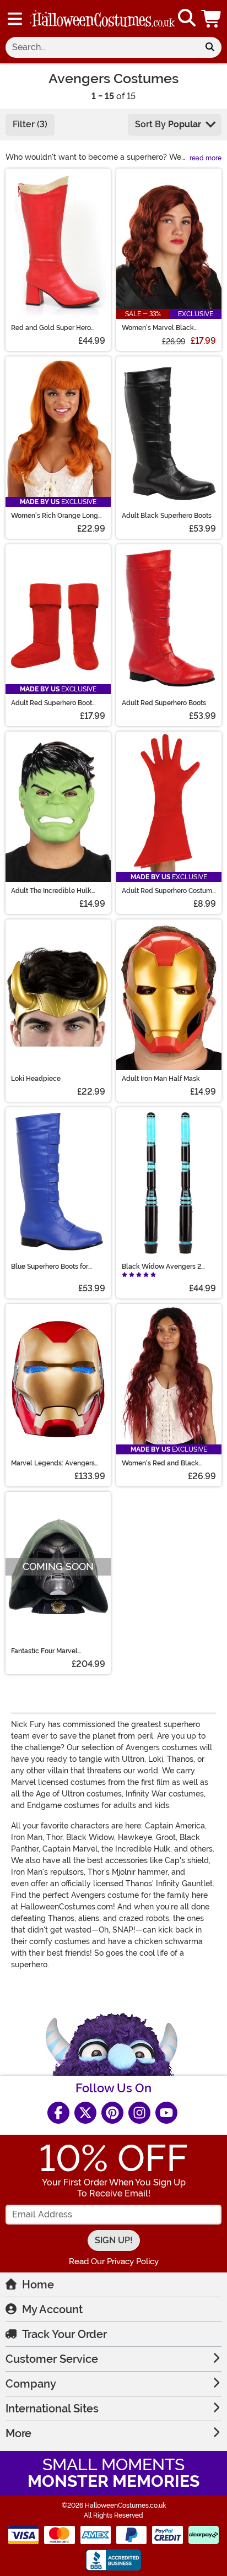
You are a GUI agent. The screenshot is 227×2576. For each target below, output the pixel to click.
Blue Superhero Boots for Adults (50, 1267)
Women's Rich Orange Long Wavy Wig (55, 516)
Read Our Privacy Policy (114, 2261)
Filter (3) (30, 124)
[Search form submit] (210, 47)
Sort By (168, 124)
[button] (212, 18)
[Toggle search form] (187, 18)
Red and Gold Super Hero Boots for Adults (51, 328)
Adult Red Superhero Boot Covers (52, 703)
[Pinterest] (112, 2113)
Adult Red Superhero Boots (164, 703)
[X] (85, 2113)
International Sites (52, 2409)
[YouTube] (166, 2113)
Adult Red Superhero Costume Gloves (169, 891)
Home (38, 2285)
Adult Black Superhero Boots (167, 516)
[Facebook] (58, 2113)
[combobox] (102, 47)
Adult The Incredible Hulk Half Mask (51, 891)
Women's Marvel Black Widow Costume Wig (158, 328)
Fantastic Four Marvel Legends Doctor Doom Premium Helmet (46, 1651)
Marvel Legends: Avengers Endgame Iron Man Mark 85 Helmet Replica (53, 1463)
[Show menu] (15, 19)
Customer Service (52, 2359)
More (18, 2433)
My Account (52, 2309)
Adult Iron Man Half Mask (161, 1079)
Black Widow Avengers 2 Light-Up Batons (161, 1267)
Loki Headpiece (36, 1079)
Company (31, 2384)
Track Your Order (64, 2334)
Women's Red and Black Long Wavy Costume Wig (162, 1463)
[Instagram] (139, 2113)
